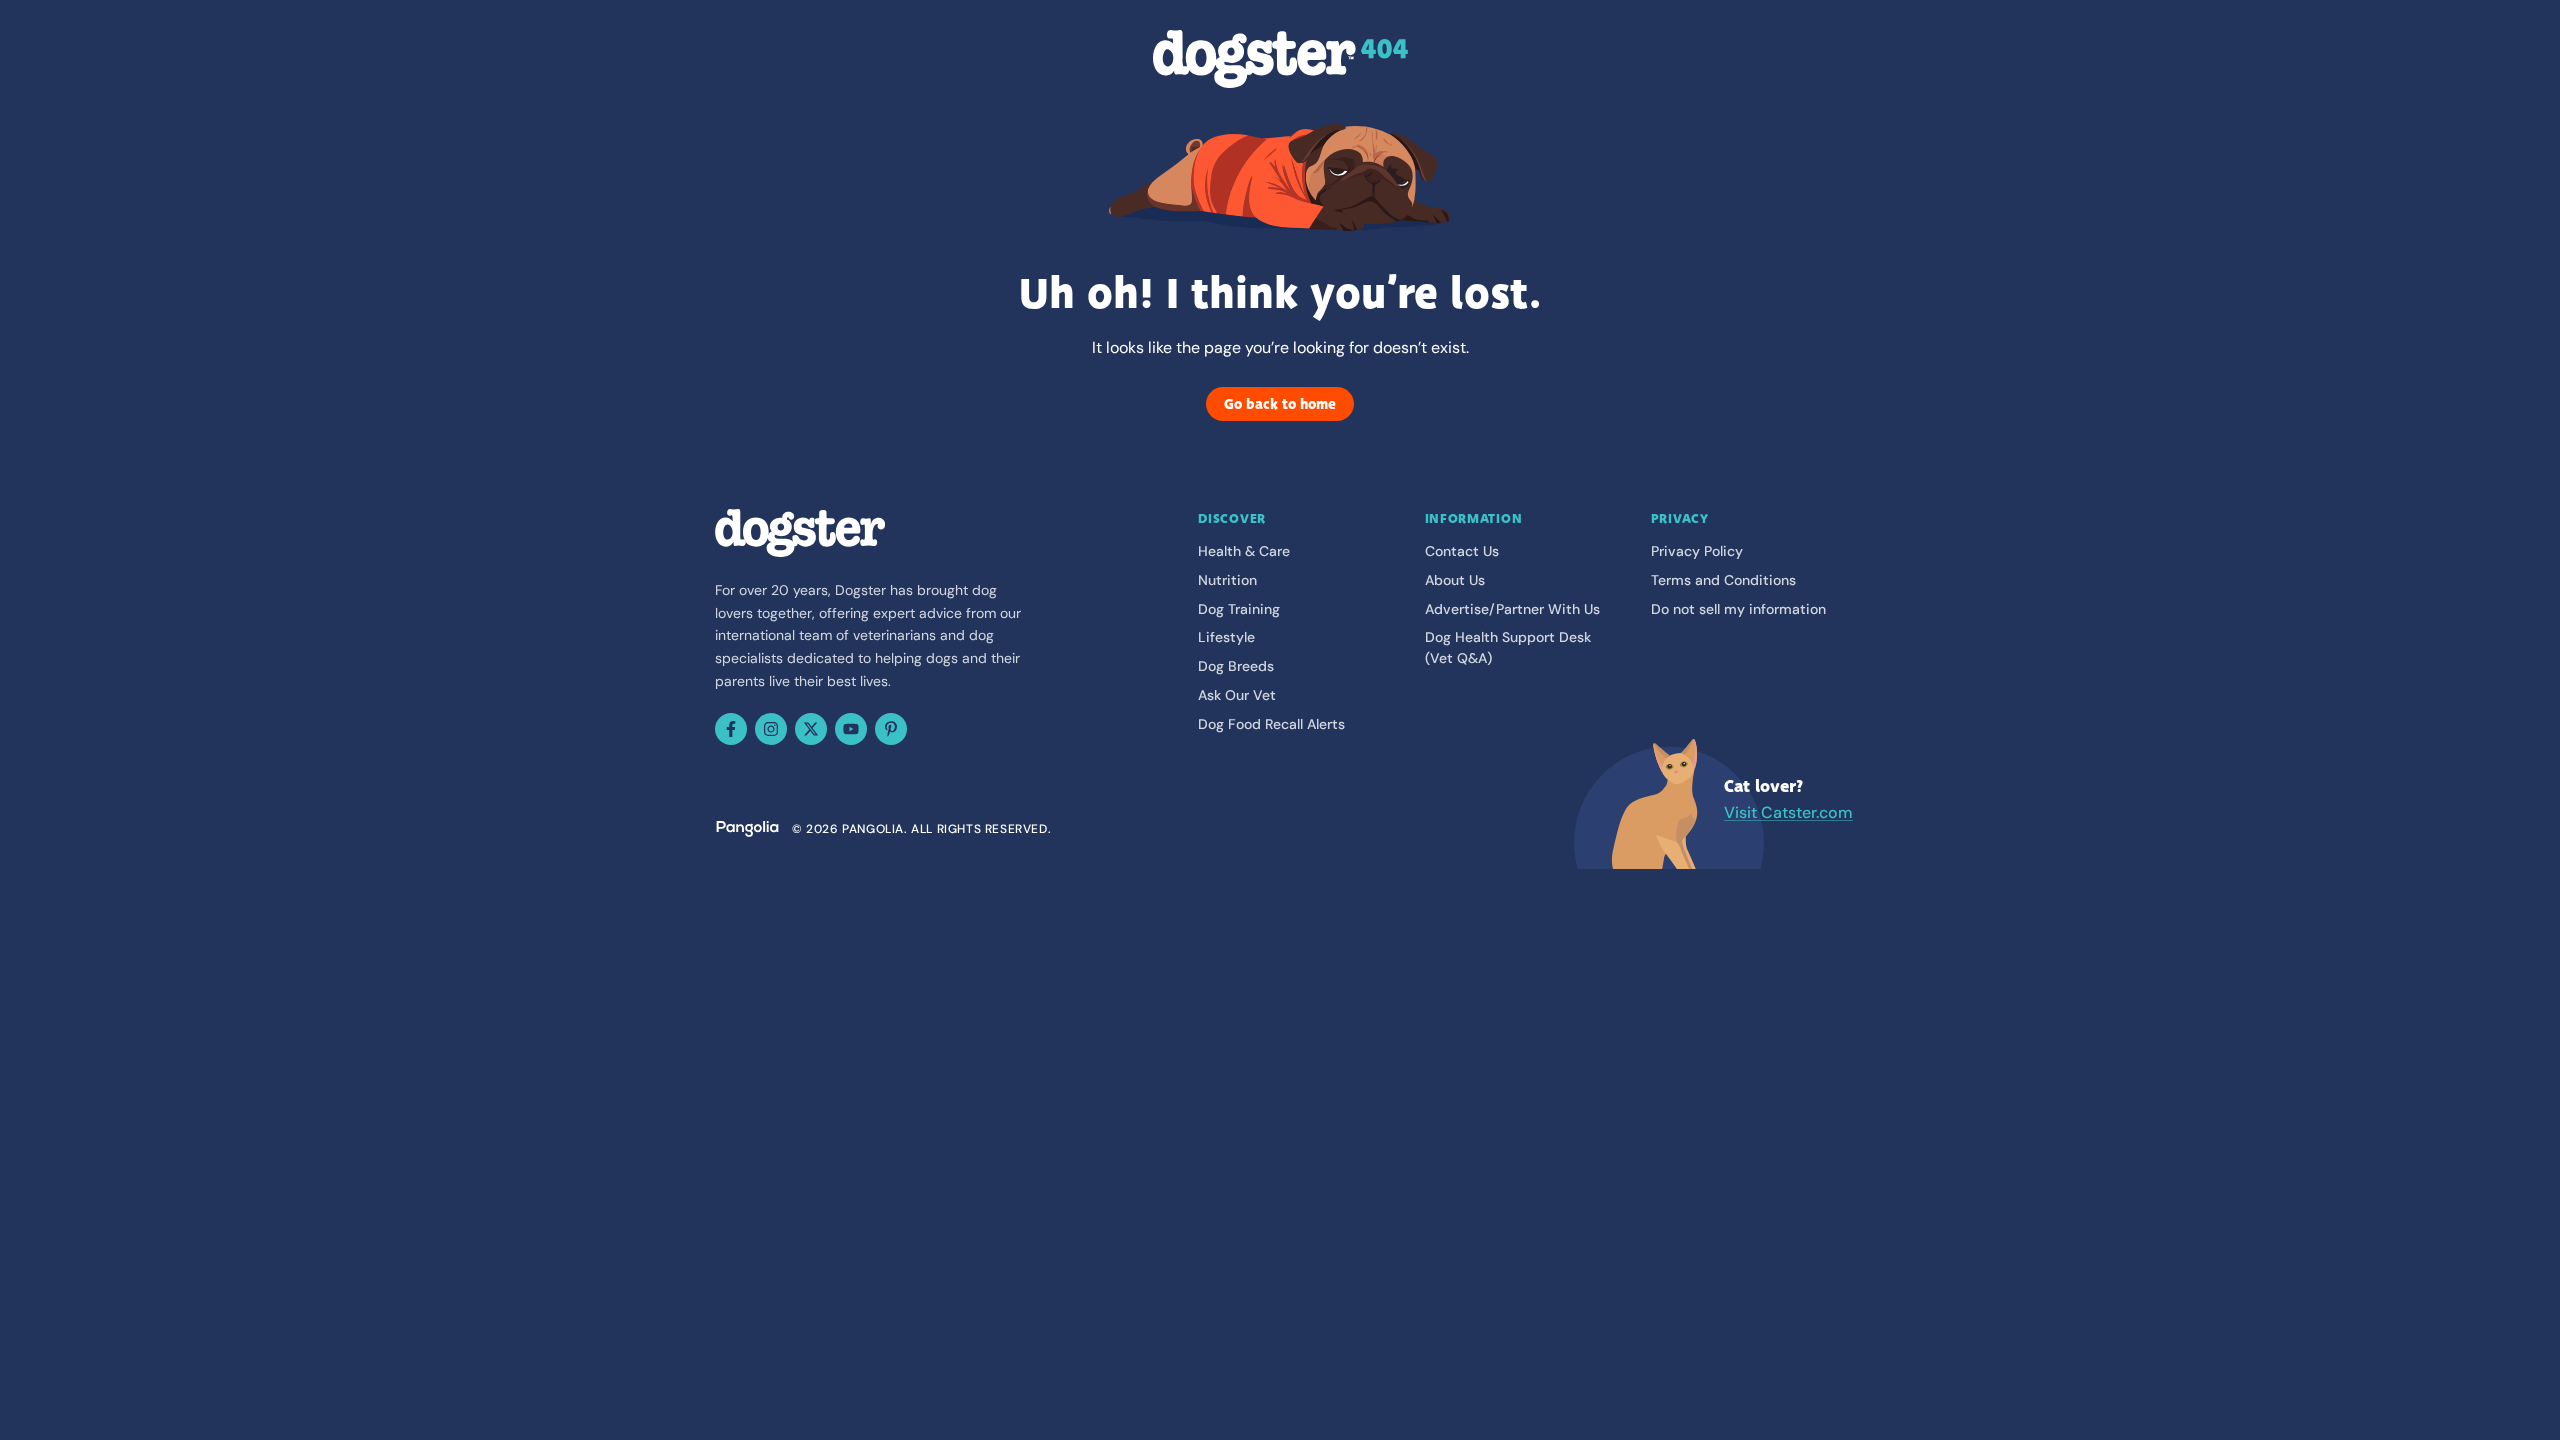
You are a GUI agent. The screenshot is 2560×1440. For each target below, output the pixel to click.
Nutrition (1227, 580)
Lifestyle (1226, 637)
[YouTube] (851, 729)
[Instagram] (771, 729)
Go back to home (1280, 404)
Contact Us (1462, 551)
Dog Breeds (1236, 666)
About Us (1455, 580)
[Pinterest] (891, 729)
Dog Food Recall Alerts (1271, 724)
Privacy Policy (1697, 551)
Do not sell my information (1738, 609)
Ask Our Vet (1237, 695)
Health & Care (1244, 551)
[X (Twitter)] (811, 729)
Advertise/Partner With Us (1512, 609)
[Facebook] (731, 729)
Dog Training (1239, 609)
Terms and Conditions (1723, 580)
